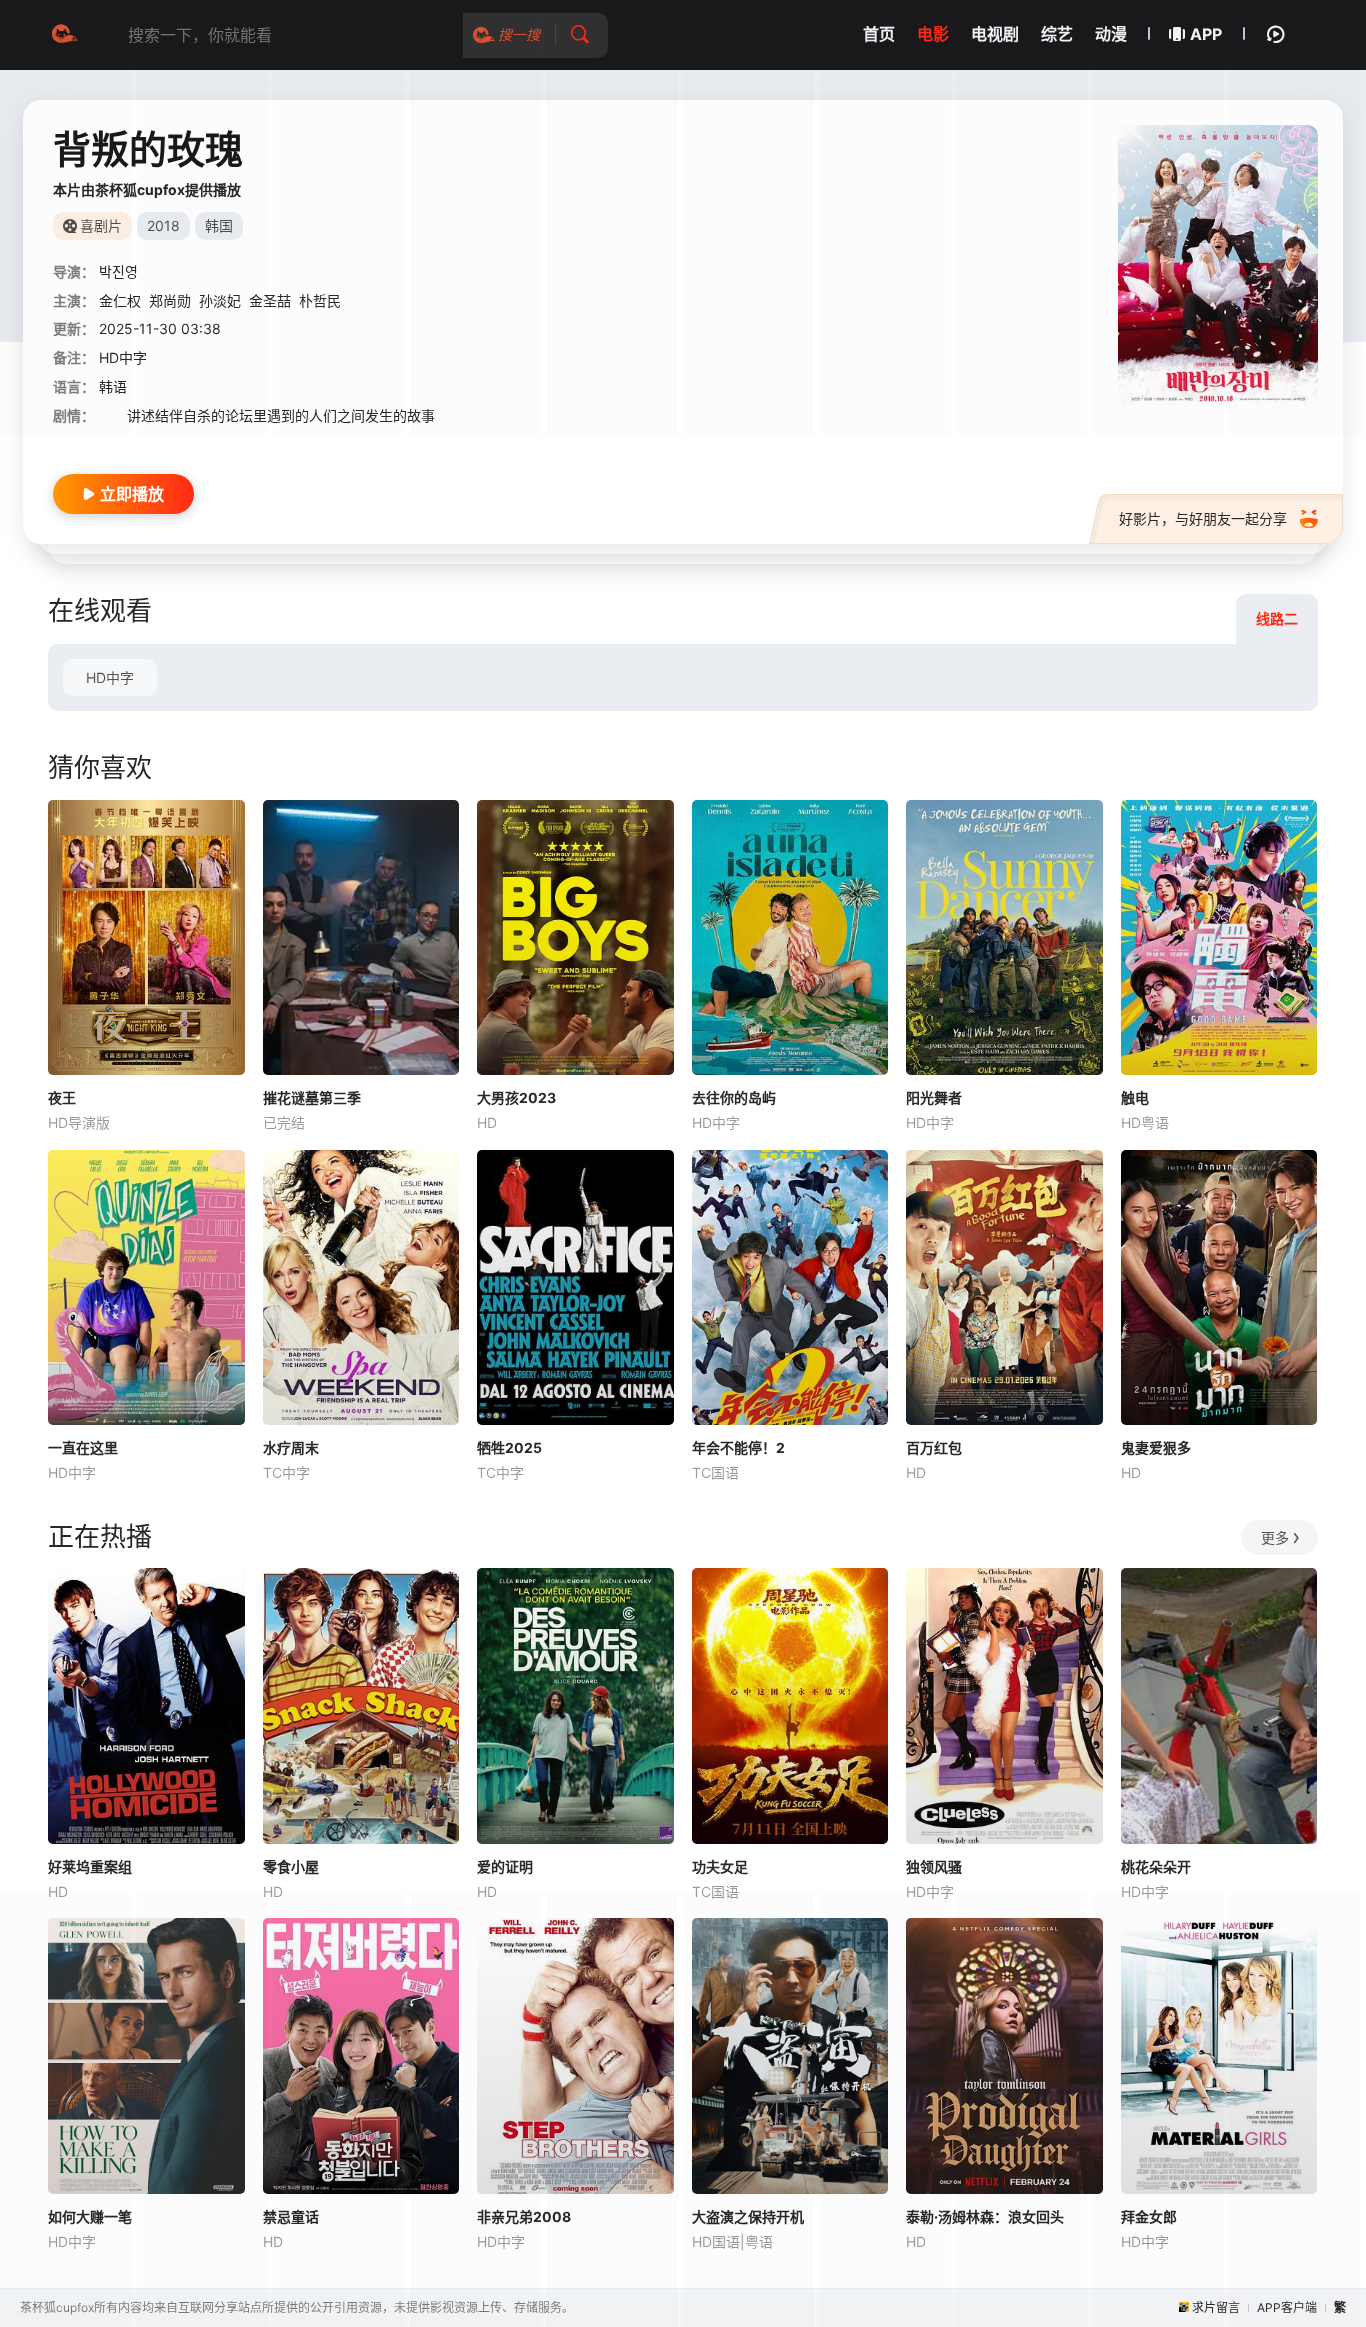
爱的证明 (505, 1866)
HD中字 (110, 677)
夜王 (62, 1097)
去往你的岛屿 (734, 1097)
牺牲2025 (509, 1447)
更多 (1275, 1537)
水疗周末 (291, 1447)
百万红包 (934, 1447)
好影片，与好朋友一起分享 (1203, 518)
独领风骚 (934, 1866)
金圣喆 (270, 300)
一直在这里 (83, 1447)
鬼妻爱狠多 (1156, 1447)
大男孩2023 (516, 1097)
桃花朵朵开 (1156, 1866)
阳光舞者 (934, 1097)
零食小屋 (291, 1866)
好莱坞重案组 (90, 1866)
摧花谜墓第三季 (312, 1097)
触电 (1135, 1097)
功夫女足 (720, 1866)
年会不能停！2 (738, 1447)
